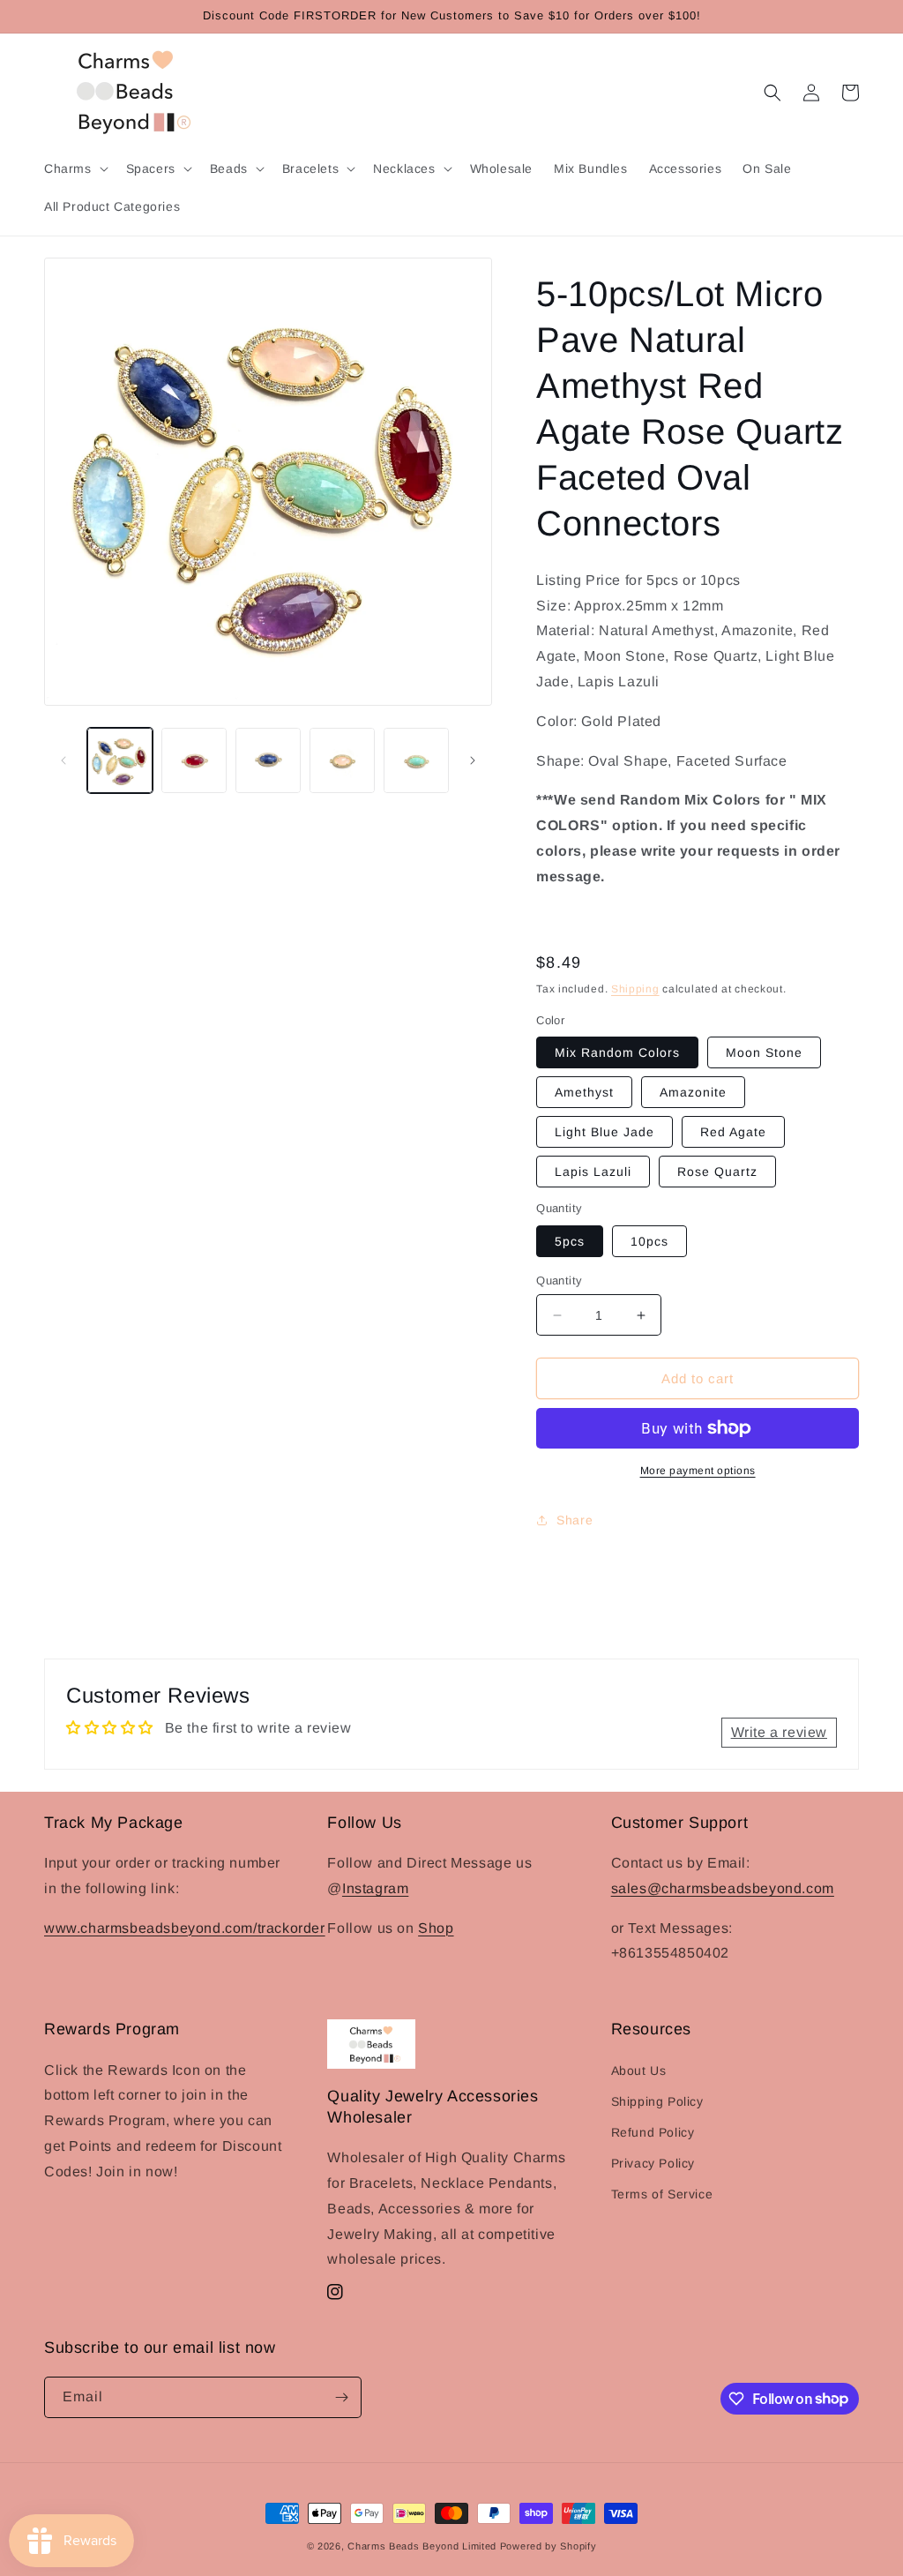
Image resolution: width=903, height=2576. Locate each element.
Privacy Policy (653, 2163)
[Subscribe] (341, 2397)
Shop (436, 1928)
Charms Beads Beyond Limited (422, 2546)
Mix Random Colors (617, 1052)
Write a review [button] (779, 1732)
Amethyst (584, 1092)
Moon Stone (764, 1052)
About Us (639, 2071)
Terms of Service (662, 2194)
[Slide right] (473, 760)
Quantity (559, 1281)
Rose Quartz (717, 1172)
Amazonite (693, 1092)
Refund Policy (653, 2132)
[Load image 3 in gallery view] (268, 760)
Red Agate (733, 1132)
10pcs (649, 1241)
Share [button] (575, 1520)
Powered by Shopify (549, 2546)
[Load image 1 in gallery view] (120, 760)
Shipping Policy (657, 2101)
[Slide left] (63, 760)
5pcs (570, 1241)
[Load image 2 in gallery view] (194, 760)
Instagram (375, 1888)
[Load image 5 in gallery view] (416, 760)
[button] (75, 168)
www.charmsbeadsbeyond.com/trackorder (185, 1928)
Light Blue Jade (604, 1132)
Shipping (635, 989)
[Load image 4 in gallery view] (342, 760)
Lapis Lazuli (593, 1172)
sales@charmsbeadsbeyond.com (723, 1888)
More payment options (698, 1471)
